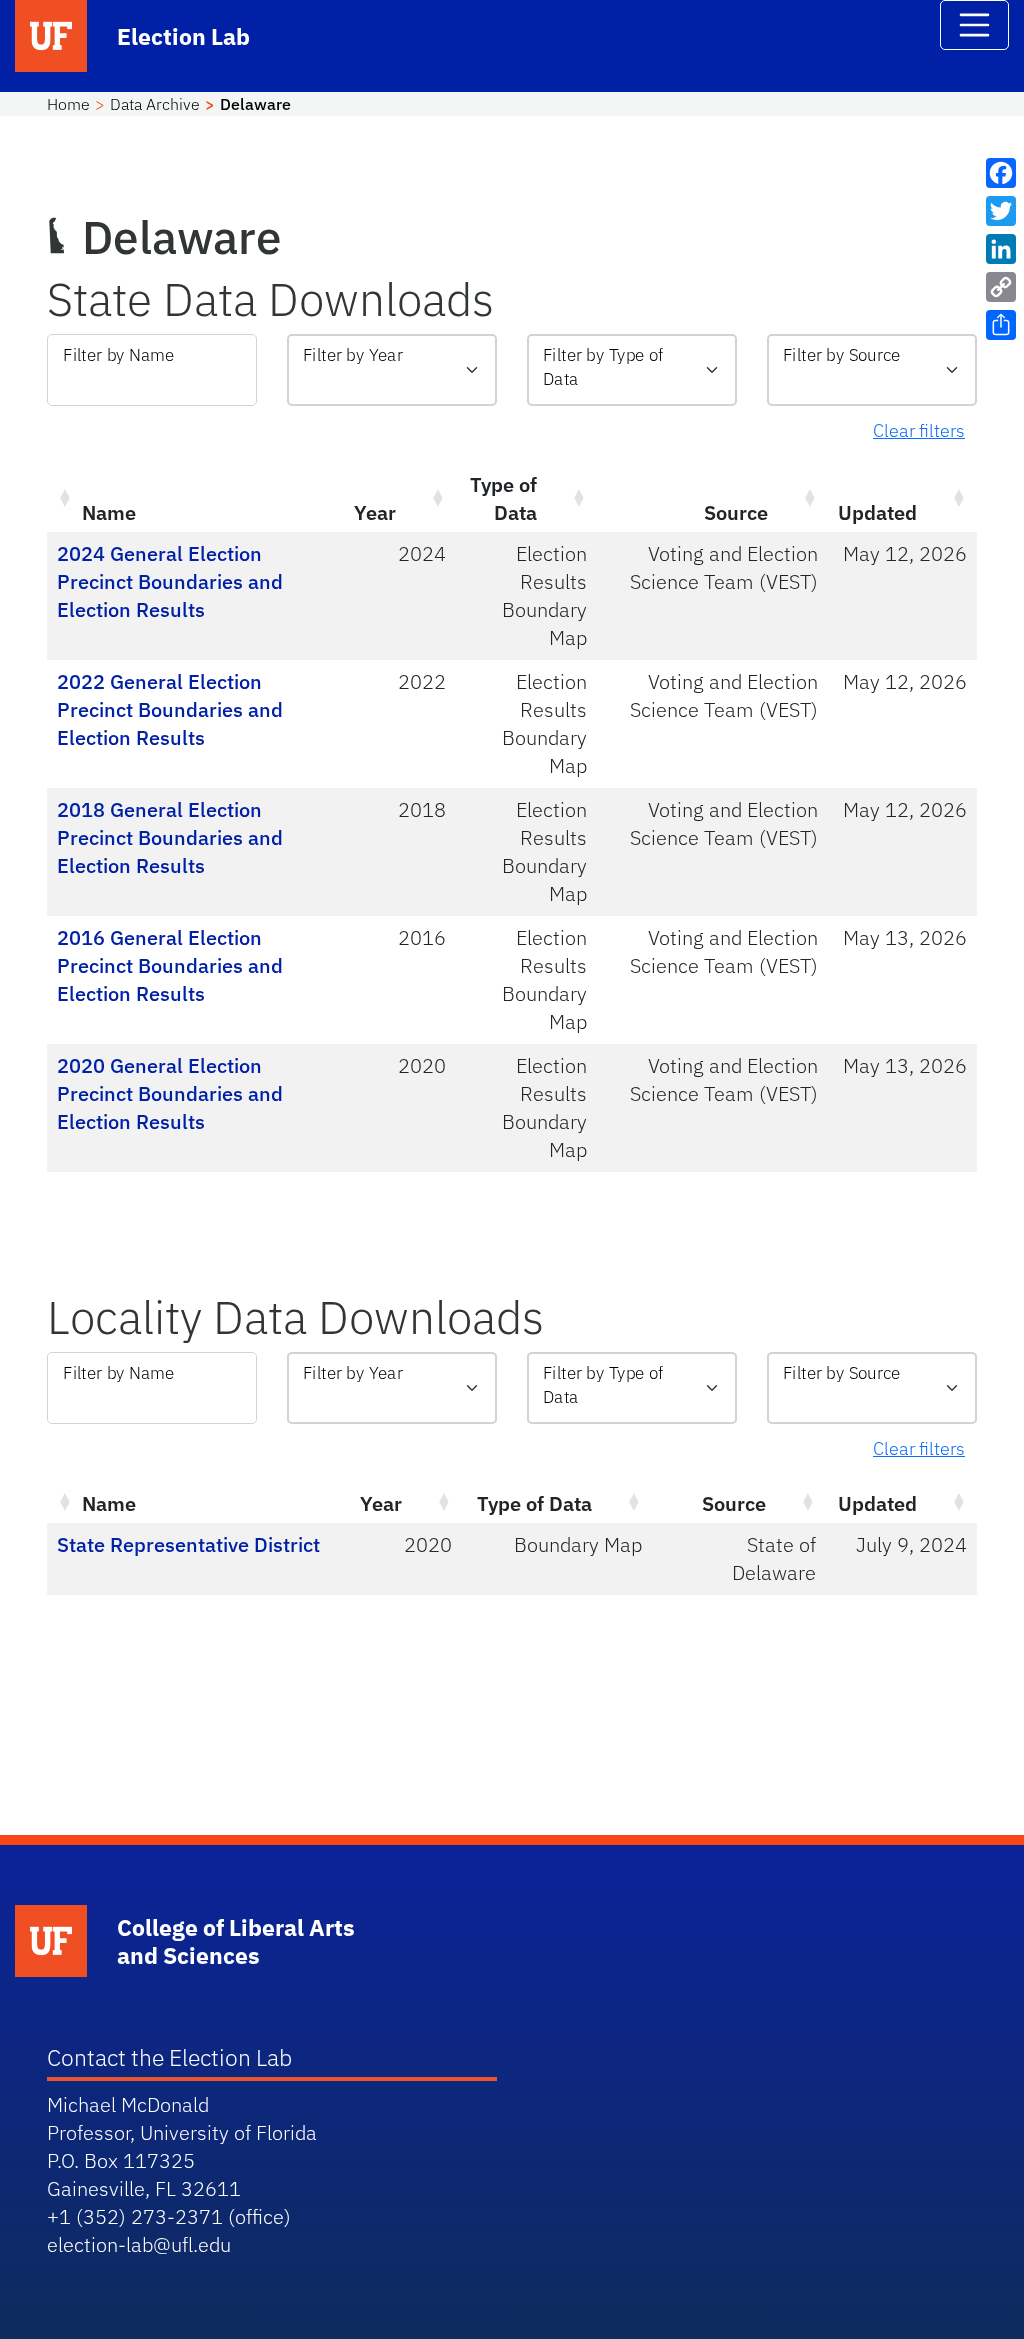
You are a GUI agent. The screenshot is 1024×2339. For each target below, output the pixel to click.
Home (68, 104)
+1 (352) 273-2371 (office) (169, 2216)
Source (736, 512)
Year (375, 512)
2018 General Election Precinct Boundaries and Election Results (170, 837)
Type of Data (503, 498)
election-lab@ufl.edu (139, 2244)
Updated (877, 512)
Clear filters (919, 430)
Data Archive (155, 104)
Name (109, 512)
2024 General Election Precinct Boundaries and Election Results (170, 581)
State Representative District (188, 1544)
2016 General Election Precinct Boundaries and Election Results (170, 965)
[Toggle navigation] (975, 25)
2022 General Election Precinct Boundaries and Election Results (170, 709)
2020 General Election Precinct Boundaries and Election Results (170, 1093)
